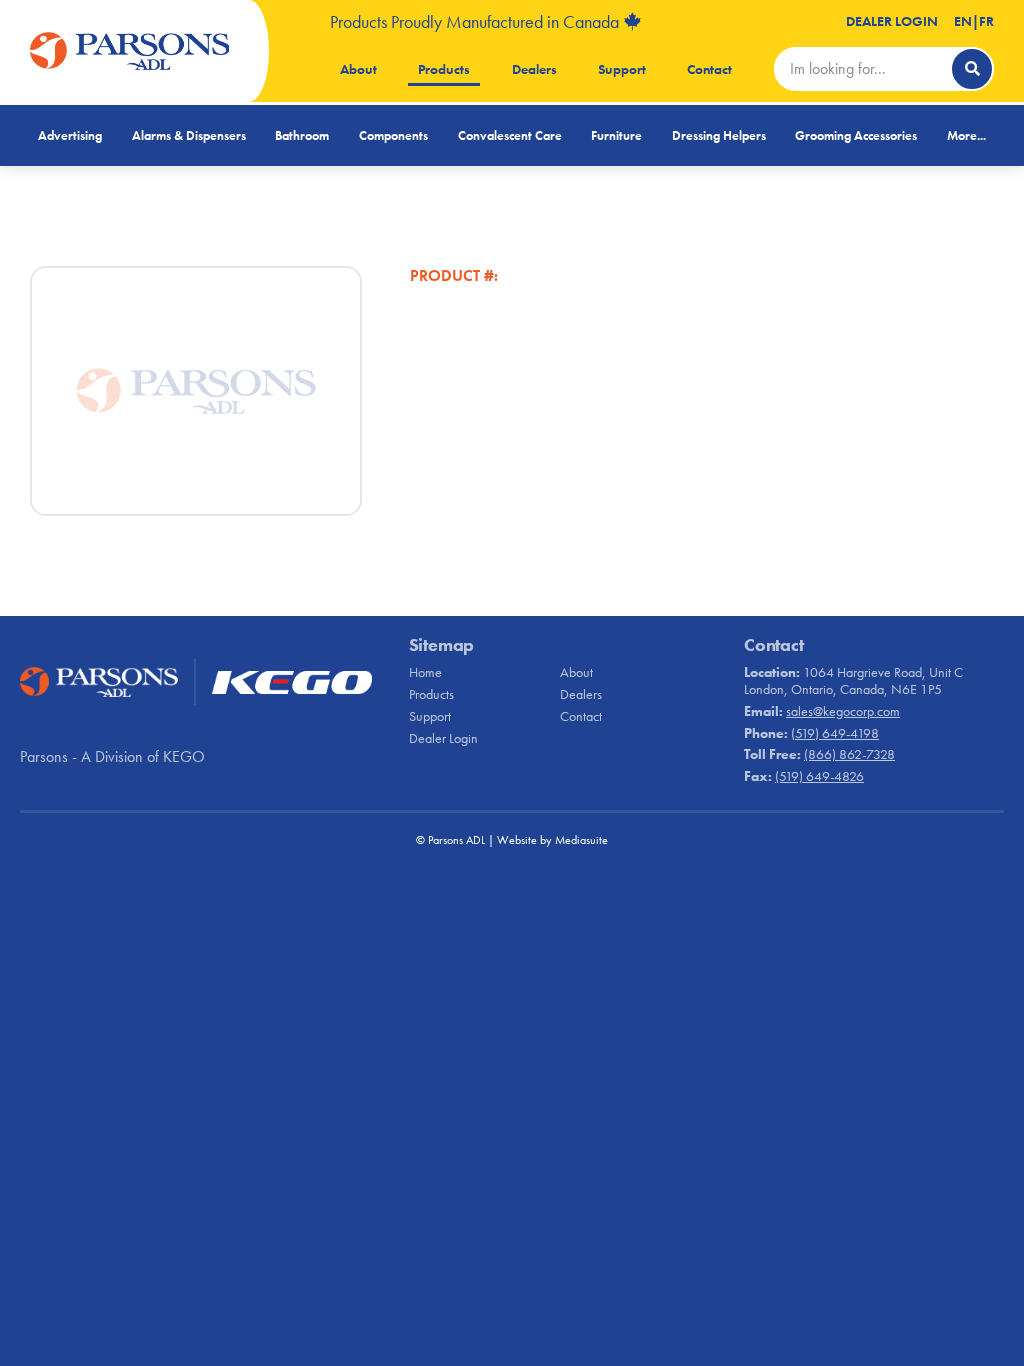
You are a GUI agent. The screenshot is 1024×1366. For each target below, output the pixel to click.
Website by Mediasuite (552, 840)
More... (966, 135)
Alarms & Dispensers (189, 135)
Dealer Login (892, 21)
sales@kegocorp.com (843, 711)
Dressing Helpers (719, 135)
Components (393, 135)
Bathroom (302, 135)
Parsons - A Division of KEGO (112, 756)
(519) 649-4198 (835, 733)
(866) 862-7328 (849, 754)
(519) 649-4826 (819, 776)
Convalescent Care (510, 135)
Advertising (70, 135)
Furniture (616, 135)
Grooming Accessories (856, 135)
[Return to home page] (130, 51)
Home (425, 672)
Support (622, 69)
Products (444, 69)
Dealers (534, 69)
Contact (709, 69)
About (358, 69)
